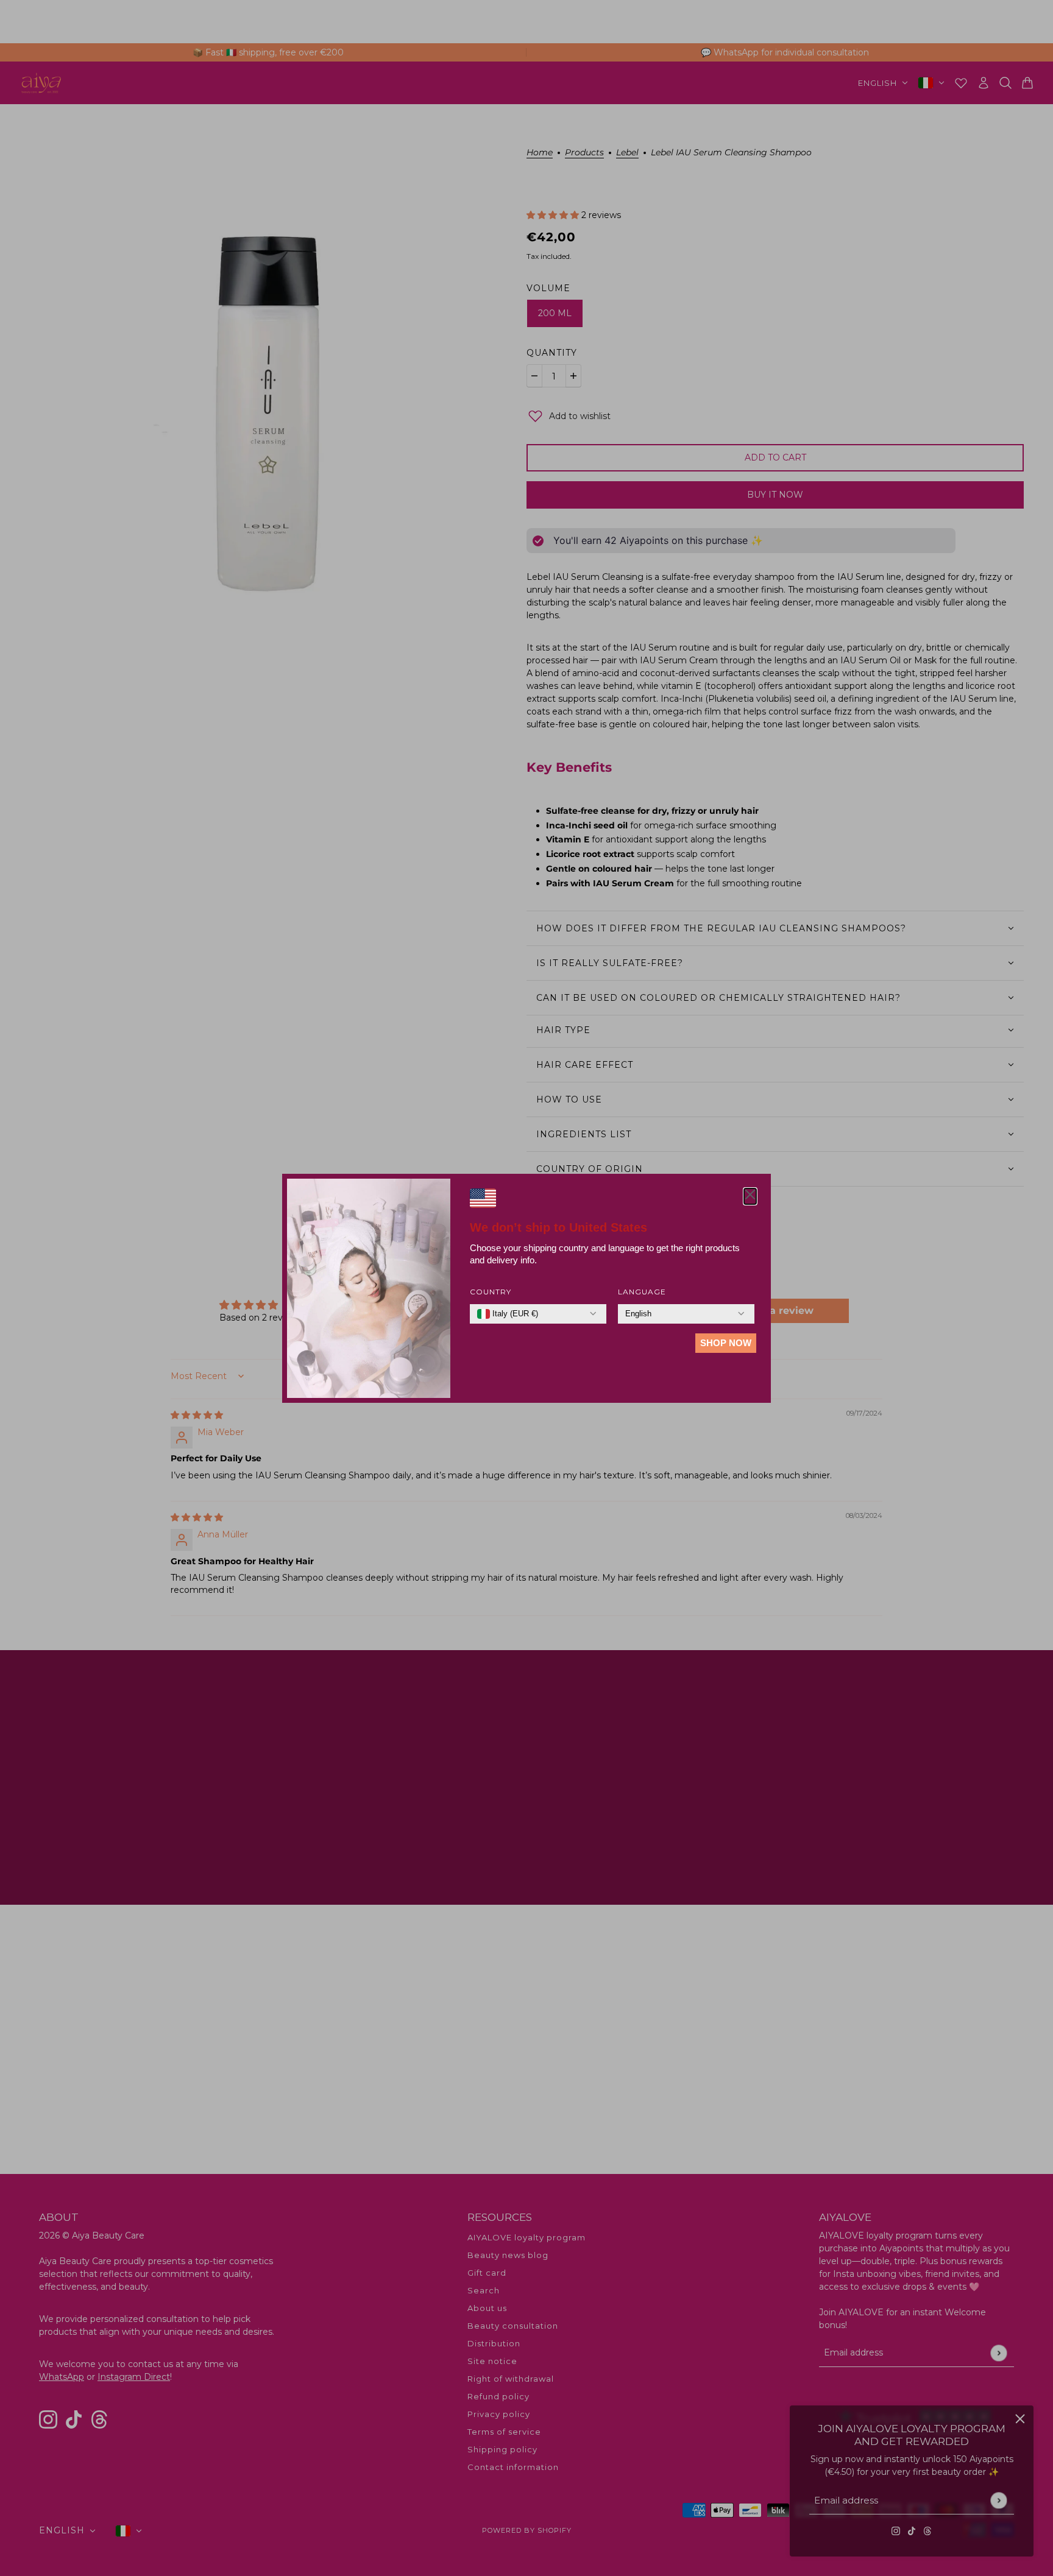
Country (491, 1292)
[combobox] (508, 1314)
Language (642, 1292)
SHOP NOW (726, 1343)
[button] (750, 1196)
